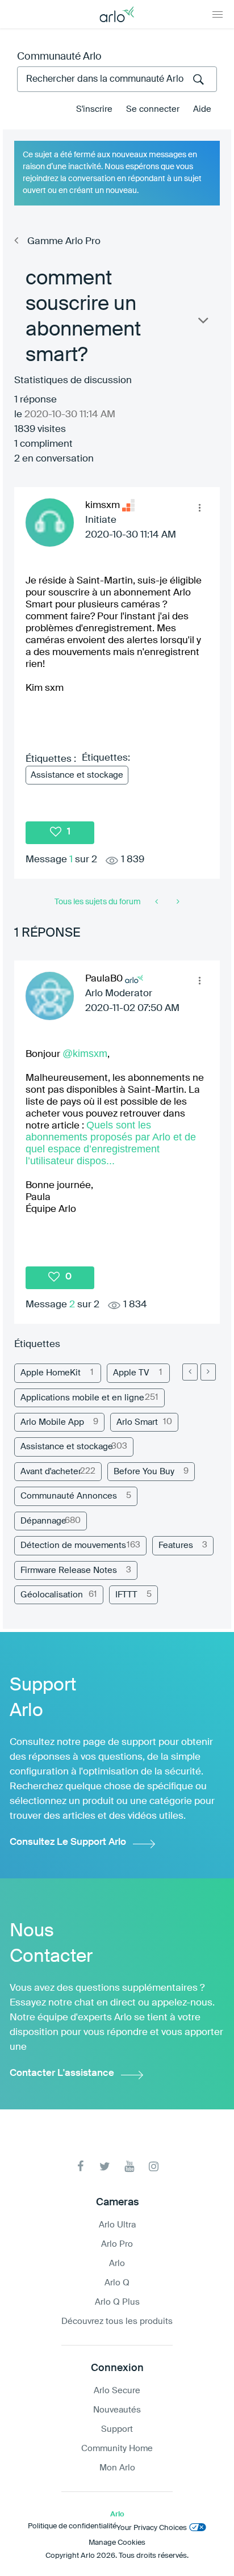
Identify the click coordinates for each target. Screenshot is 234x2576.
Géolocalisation (52, 1595)
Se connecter (153, 109)
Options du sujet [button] (202, 323)
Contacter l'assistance (62, 2073)
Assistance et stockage (77, 775)
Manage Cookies (117, 2543)
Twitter (105, 2166)
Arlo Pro (117, 2244)
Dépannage (43, 1521)
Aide (202, 109)
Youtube (129, 2166)
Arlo (117, 2264)
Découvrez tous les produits (117, 2321)
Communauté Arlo (59, 57)
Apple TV (131, 1373)
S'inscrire (94, 109)
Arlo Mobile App (52, 1422)
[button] (199, 507)
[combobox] (117, 79)
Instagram (154, 2166)
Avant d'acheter (51, 1472)
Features (176, 1545)
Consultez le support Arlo (68, 1842)
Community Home (117, 2449)
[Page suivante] (208, 1372)
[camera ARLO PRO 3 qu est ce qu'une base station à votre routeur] (158, 902)
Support (117, 2429)
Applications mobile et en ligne (82, 1398)
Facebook (80, 2166)
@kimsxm (85, 1054)
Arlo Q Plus (117, 2302)
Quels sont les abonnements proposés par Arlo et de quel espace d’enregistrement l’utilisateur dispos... (111, 1143)
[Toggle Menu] (218, 14)
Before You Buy (144, 1472)
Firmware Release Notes (69, 1570)
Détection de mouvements (73, 1545)
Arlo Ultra (117, 2225)
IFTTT (126, 1595)
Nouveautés (117, 2410)
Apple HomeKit (51, 1373)
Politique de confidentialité (72, 2526)
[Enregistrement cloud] (177, 902)
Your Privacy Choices (152, 2528)
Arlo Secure (117, 2391)
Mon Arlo (117, 2468)
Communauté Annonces (69, 1496)
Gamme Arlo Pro (64, 242)
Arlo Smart (137, 1422)
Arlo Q (117, 2283)
